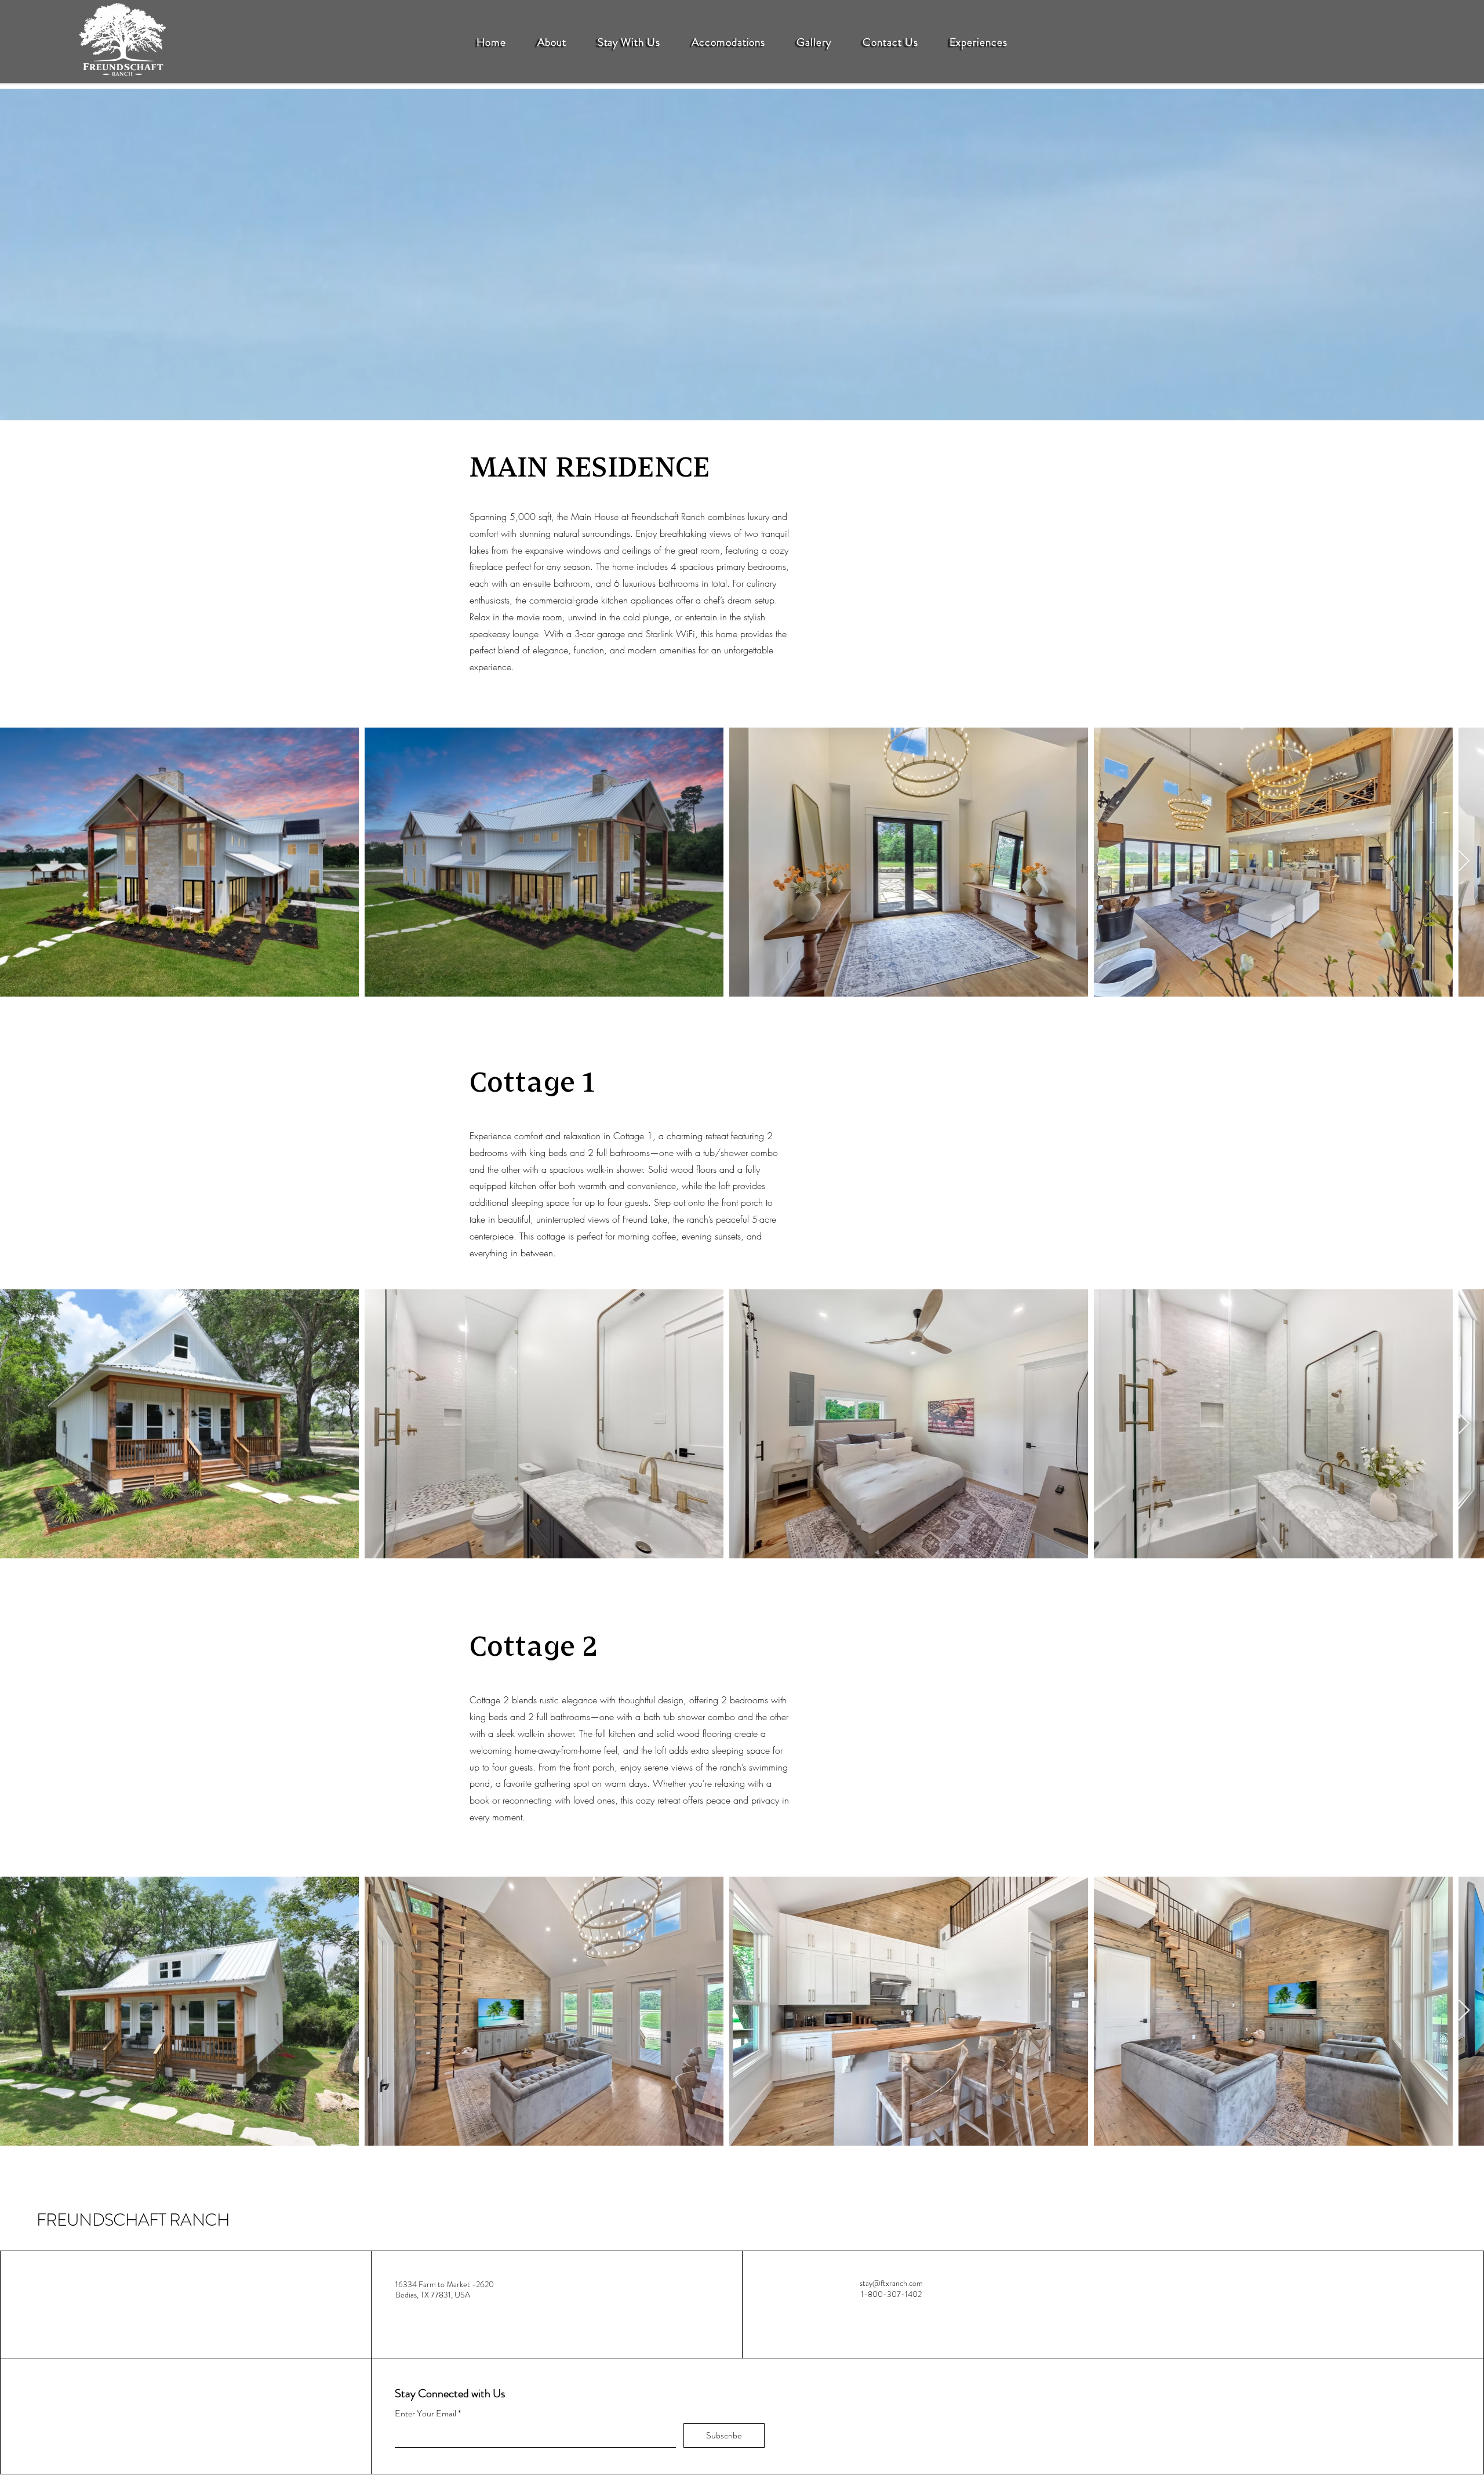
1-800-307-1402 (891, 2294)
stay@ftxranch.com (891, 2283)
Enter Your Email (425, 2413)
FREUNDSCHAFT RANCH (133, 2220)
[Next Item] (1464, 862)
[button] (552, 42)
